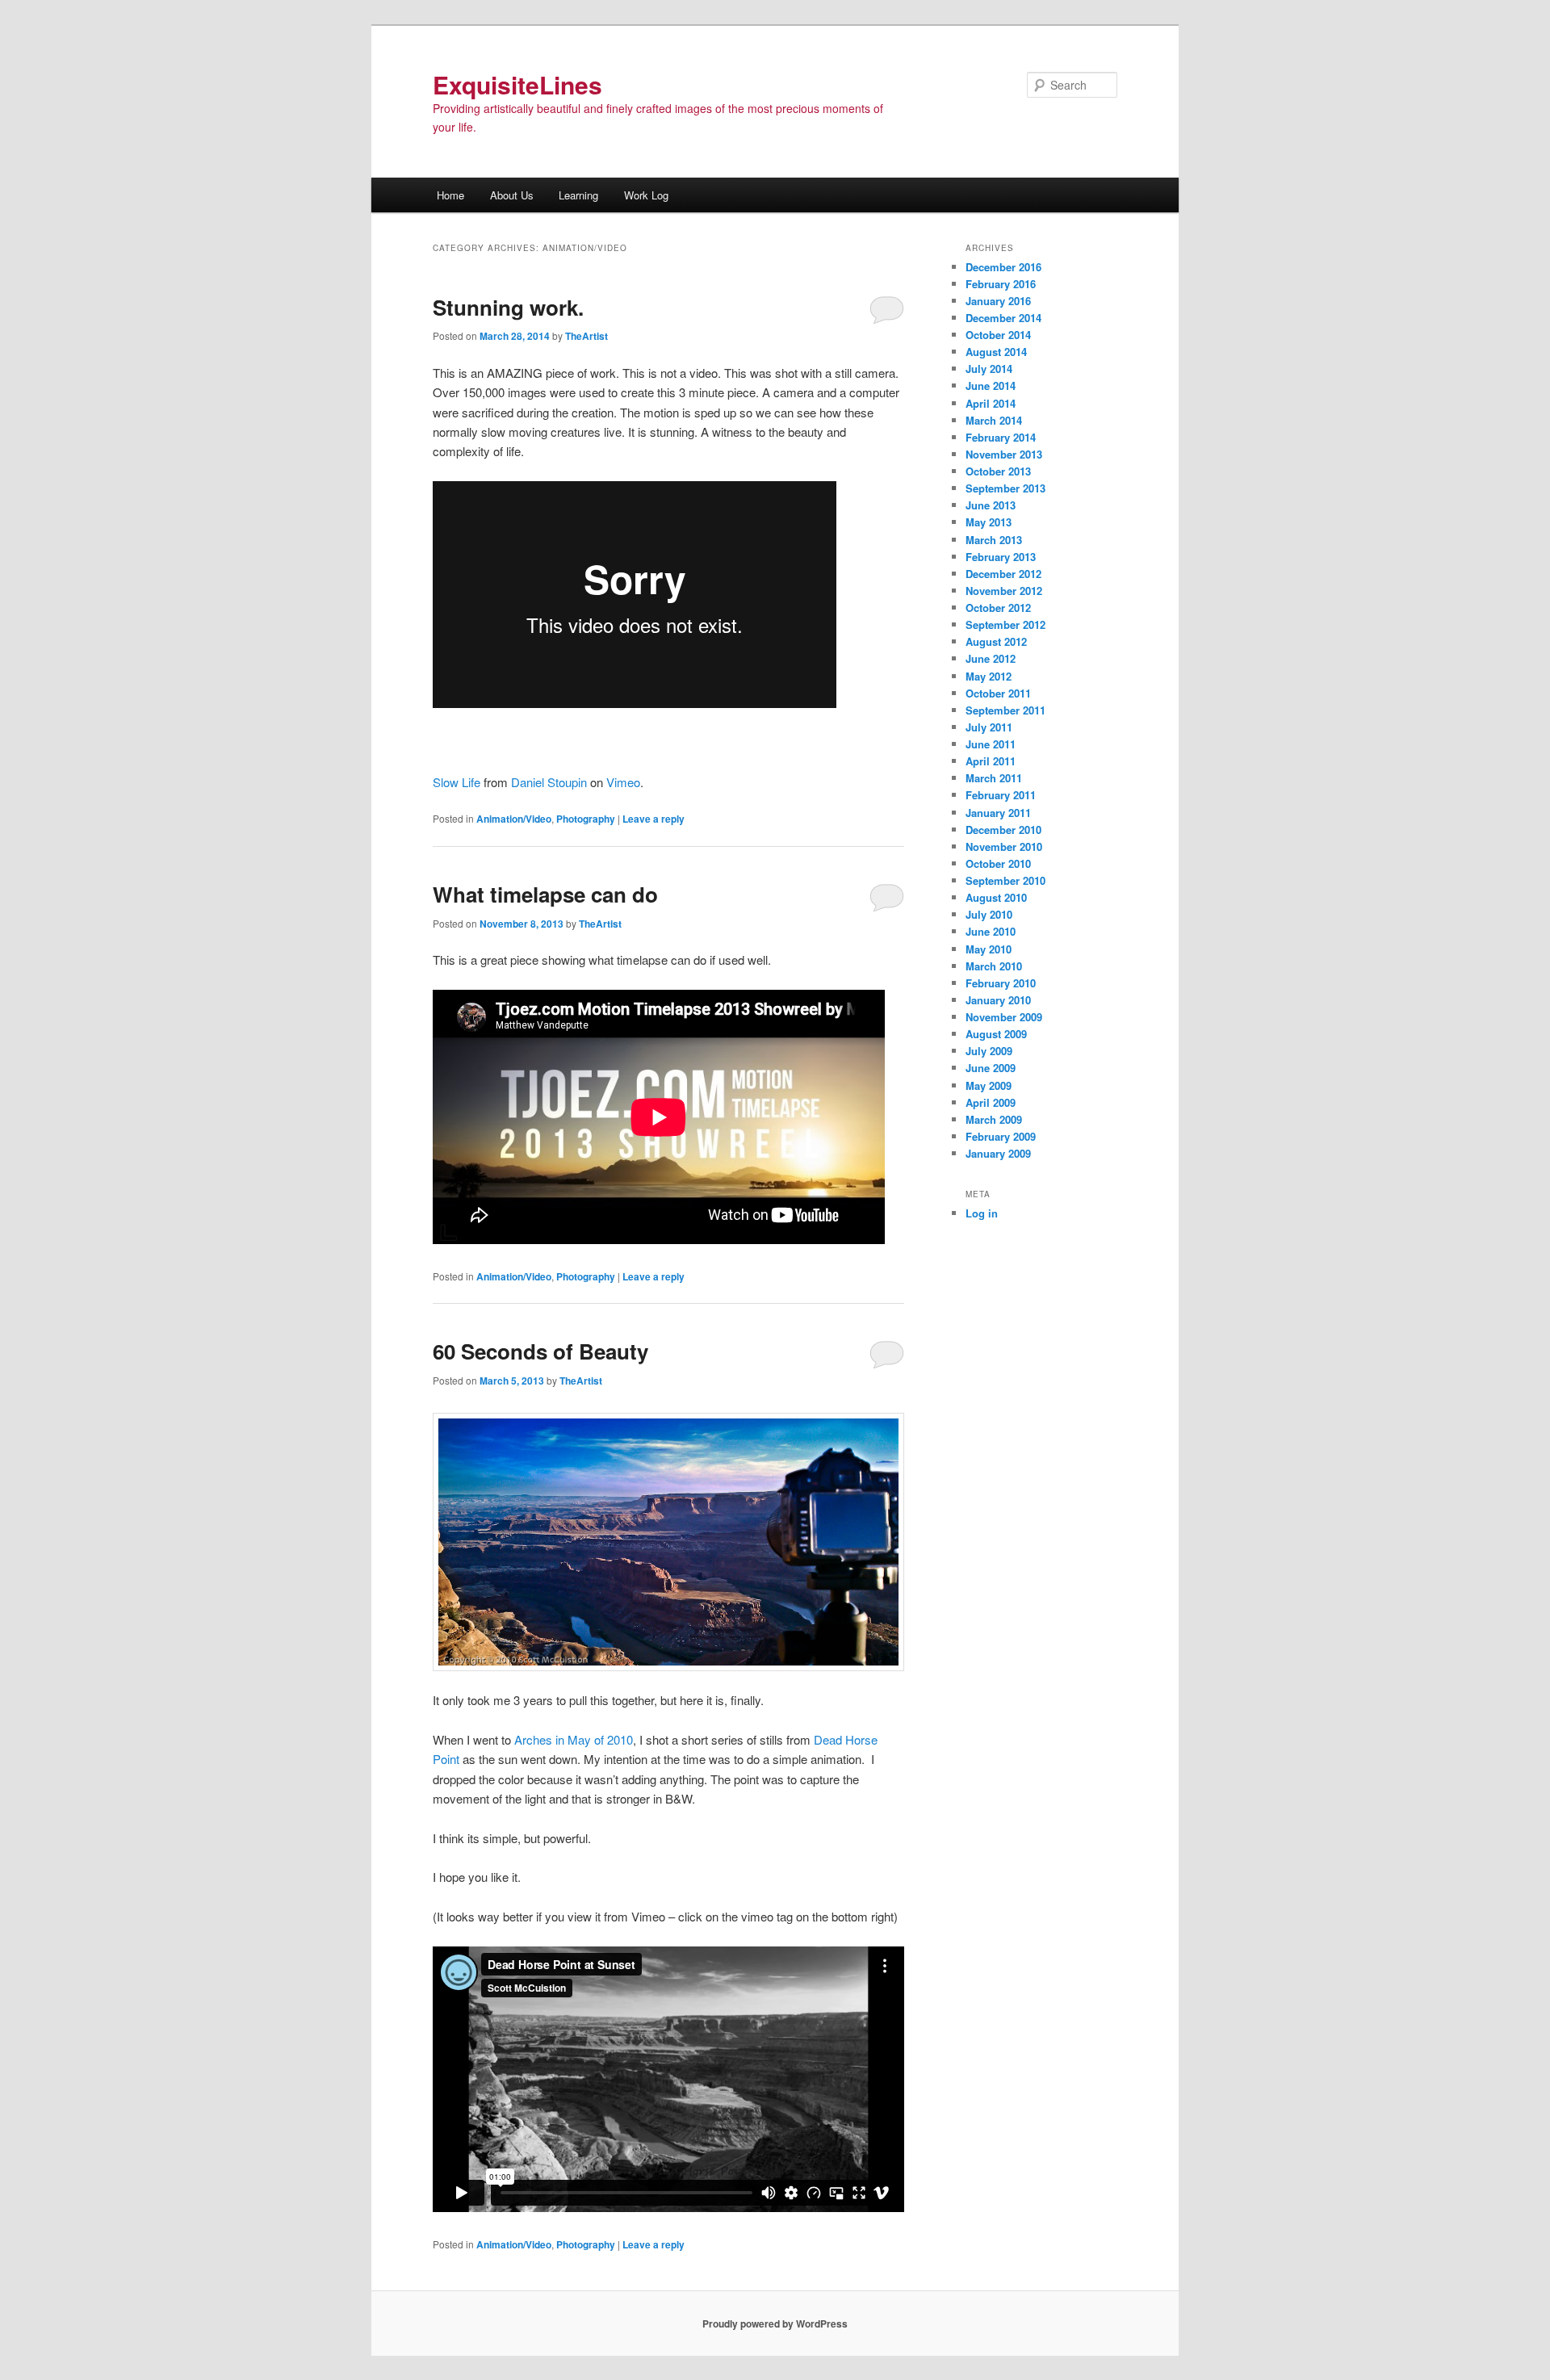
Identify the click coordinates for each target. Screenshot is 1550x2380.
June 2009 (991, 1068)
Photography (586, 819)
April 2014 (991, 403)
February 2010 (1001, 983)
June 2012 (991, 658)
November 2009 (1004, 1017)
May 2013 (989, 522)
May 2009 (989, 1085)
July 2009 (989, 1051)
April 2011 (991, 761)
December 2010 (1003, 830)
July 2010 (989, 914)
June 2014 (991, 385)
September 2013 (1005, 488)
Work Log (646, 195)
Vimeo (623, 782)
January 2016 (998, 301)
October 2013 (998, 471)
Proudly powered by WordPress (775, 2323)
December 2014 (1003, 318)
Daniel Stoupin (549, 782)
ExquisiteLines (517, 84)
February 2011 (1001, 795)
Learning (578, 195)
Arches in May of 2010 (574, 1739)
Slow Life (457, 782)
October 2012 (998, 608)
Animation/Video (514, 819)
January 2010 (998, 1000)
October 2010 (998, 863)
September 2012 (1005, 624)
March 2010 (994, 966)
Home (450, 195)
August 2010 (996, 897)
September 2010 (1005, 880)
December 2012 (1003, 574)
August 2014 (996, 352)
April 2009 (991, 1102)
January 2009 (998, 1153)
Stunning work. (508, 307)
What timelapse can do (545, 894)
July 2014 (989, 369)
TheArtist (586, 336)
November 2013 (1004, 454)
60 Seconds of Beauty (540, 1351)
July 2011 (989, 727)
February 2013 (1001, 557)
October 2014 (998, 335)
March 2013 (994, 540)
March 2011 (994, 778)
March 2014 (994, 420)
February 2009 (1001, 1136)
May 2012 (989, 676)
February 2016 (1001, 284)
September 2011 (1005, 710)
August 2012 (996, 641)
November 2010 (1004, 846)
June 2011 (991, 744)
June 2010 (991, 931)
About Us (512, 195)
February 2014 (1001, 437)
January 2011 (998, 813)
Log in (982, 1213)
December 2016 (1003, 267)
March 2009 (994, 1119)
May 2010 (989, 949)
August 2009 (996, 1034)
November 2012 (1004, 591)
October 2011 (998, 693)
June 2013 (991, 505)
